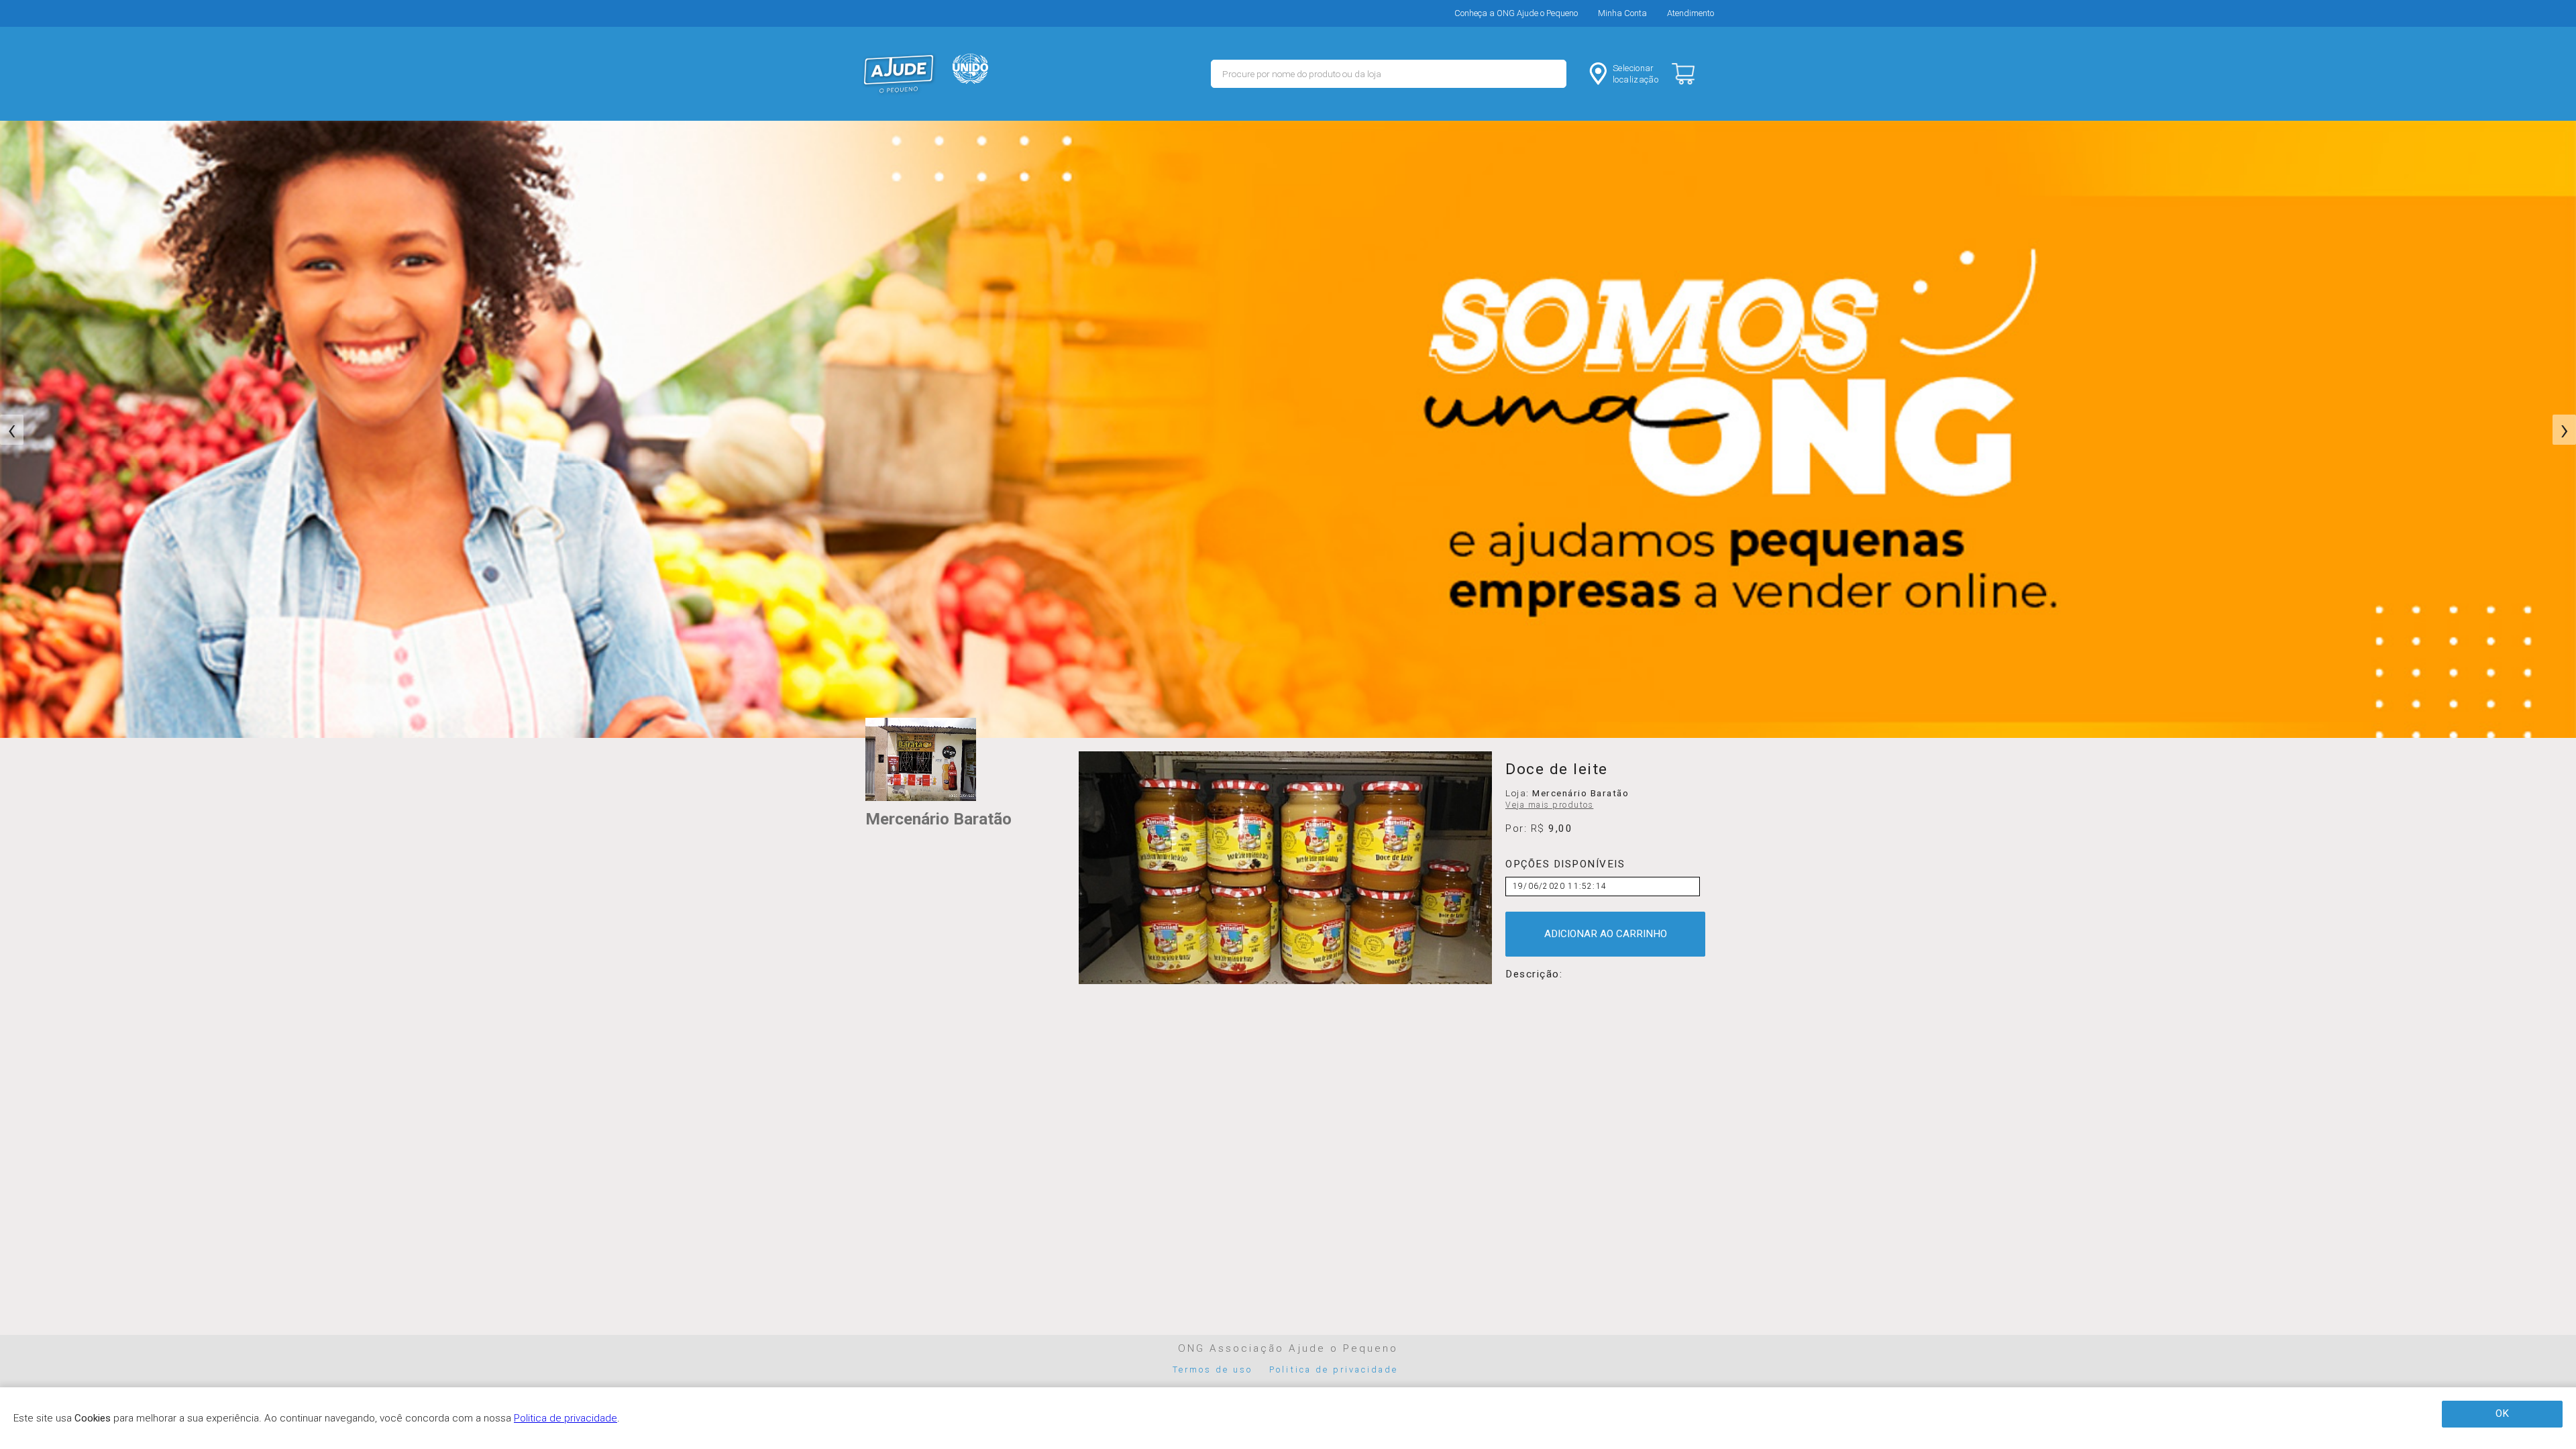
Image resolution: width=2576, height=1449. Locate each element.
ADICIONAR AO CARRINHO (1606, 934)
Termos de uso (1213, 1370)
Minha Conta (1622, 13)
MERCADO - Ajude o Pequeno (899, 74)
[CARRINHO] (1695, 74)
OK (2502, 1413)
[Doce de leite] (1285, 868)
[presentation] (12, 430)
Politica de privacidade (1334, 1370)
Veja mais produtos (1549, 805)
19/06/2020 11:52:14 (1560, 886)
